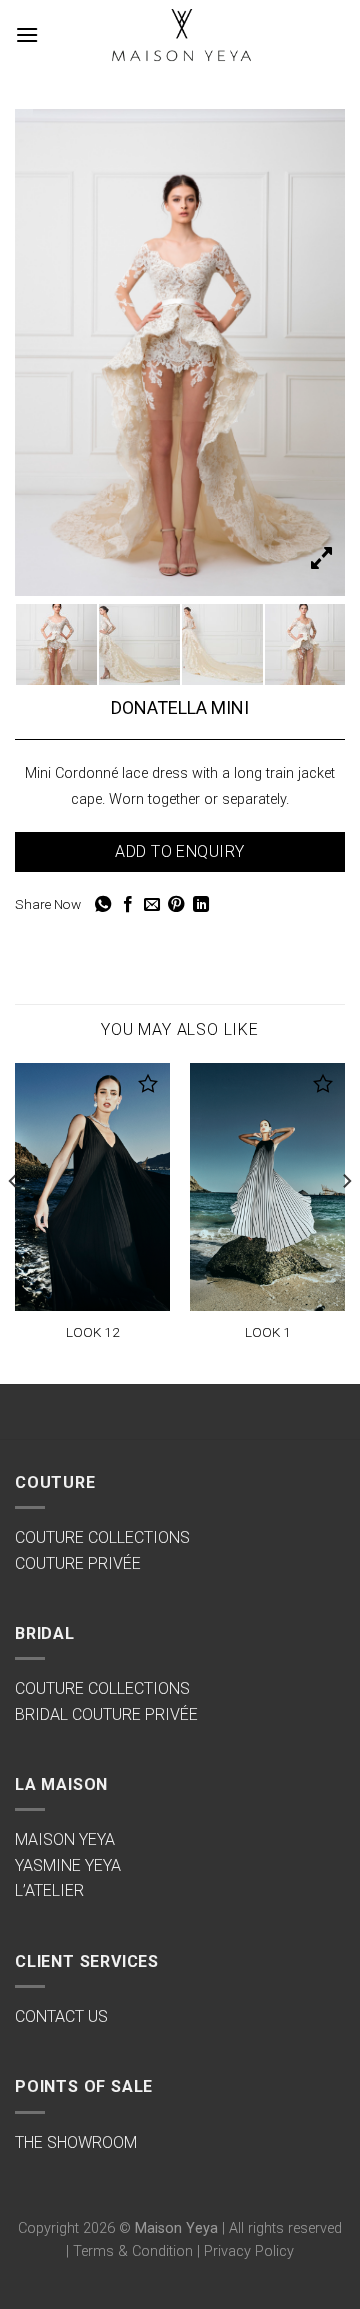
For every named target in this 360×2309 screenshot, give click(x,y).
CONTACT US (61, 2016)
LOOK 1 (268, 1332)
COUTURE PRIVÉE (78, 1563)
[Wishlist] (148, 1083)
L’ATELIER (49, 1890)
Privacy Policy (249, 2251)
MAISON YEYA (65, 1839)
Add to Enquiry (180, 851)
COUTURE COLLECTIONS (102, 1537)
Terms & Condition (133, 2251)
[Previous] (14, 1221)
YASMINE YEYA (68, 1865)
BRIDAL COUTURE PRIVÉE (106, 1714)
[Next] (346, 1221)
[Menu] (27, 34)
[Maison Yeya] (180, 35)
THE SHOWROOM (76, 2142)
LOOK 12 (93, 1332)
